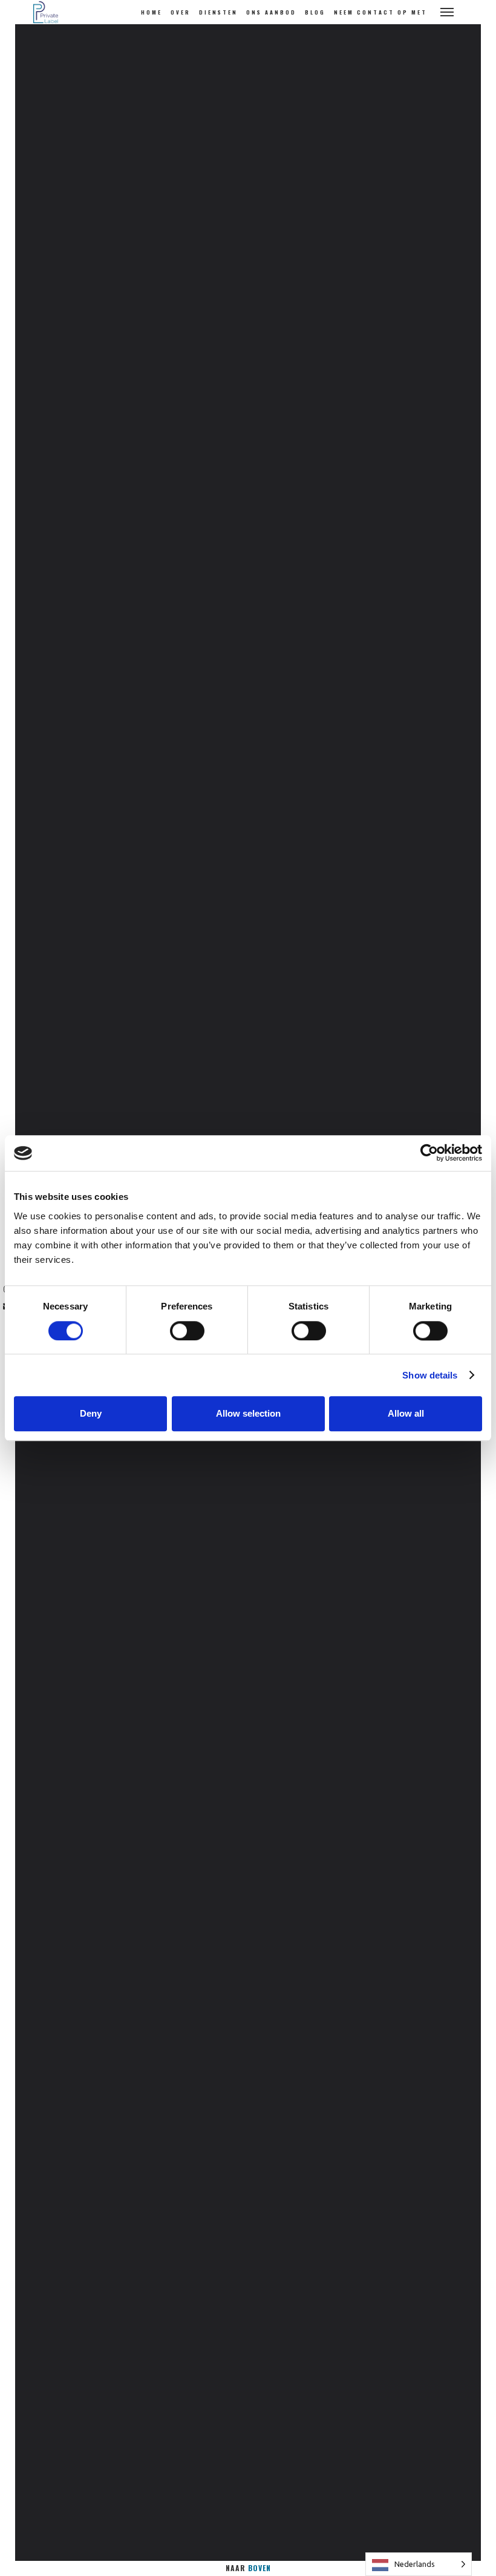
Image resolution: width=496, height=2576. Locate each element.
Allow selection (248, 1413)
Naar (248, 2568)
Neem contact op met (380, 12)
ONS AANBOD (271, 12)
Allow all (406, 1413)
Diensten (218, 12)
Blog (315, 12)
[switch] (187, 1331)
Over (181, 12)
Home (152, 12)
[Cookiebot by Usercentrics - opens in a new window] (429, 1153)
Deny (91, 1413)
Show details (430, 1375)
